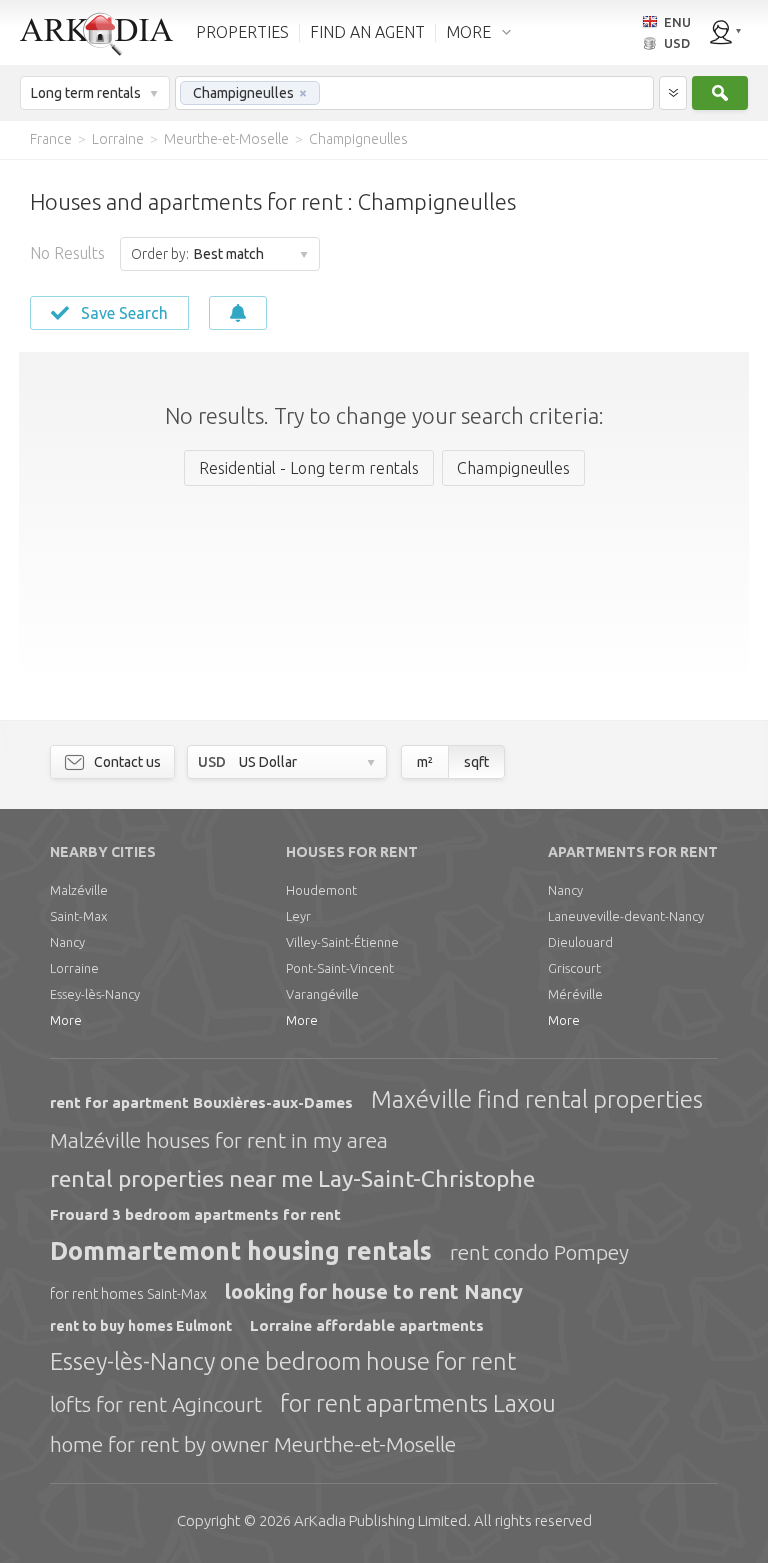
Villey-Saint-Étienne (342, 942)
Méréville (575, 994)
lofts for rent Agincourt (156, 1404)
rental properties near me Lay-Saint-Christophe (292, 1178)
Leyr (298, 916)
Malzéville (79, 890)
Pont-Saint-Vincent (340, 968)
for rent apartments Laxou (418, 1403)
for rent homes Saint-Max (128, 1294)
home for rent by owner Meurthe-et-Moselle (253, 1444)
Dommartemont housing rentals (241, 1251)
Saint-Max (78, 916)
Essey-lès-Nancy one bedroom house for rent (283, 1361)
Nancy (67, 942)
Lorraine (74, 968)
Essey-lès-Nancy (95, 994)
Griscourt (574, 968)
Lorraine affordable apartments (367, 1325)
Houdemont (321, 890)
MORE (468, 32)
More (66, 1020)
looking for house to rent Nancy (374, 1291)
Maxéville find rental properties (537, 1099)
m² (425, 762)
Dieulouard (580, 942)
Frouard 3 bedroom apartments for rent (195, 1214)
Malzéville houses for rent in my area (219, 1140)
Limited (380, 1520)
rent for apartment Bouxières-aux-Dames (201, 1102)
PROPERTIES (242, 32)
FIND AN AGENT (367, 32)
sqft (476, 762)
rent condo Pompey (539, 1252)
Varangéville (322, 994)
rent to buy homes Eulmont (141, 1326)
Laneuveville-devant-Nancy (626, 916)
